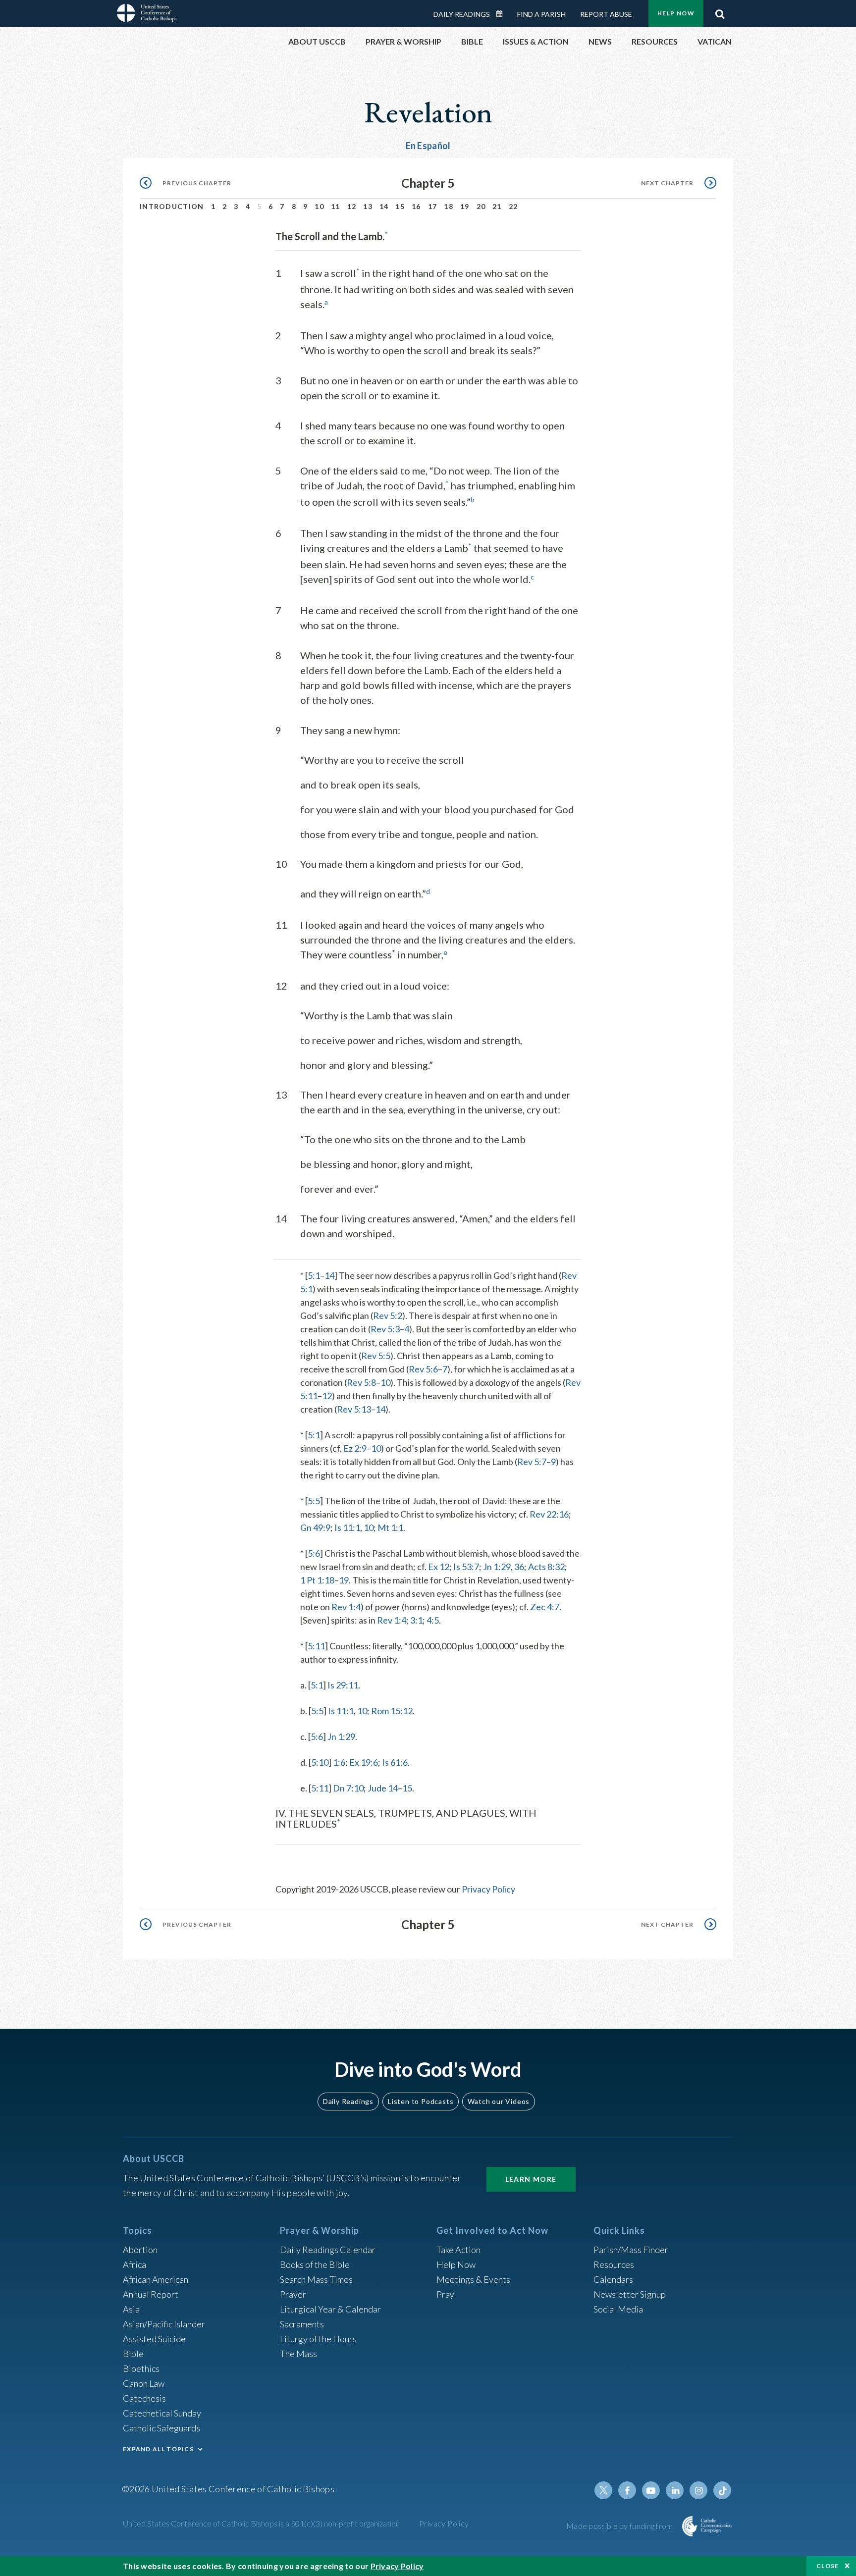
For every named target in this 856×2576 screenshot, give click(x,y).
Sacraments (302, 2324)
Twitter (603, 2490)
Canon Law (144, 2383)
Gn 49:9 (315, 1527)
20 (481, 206)
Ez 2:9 (355, 1448)
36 (519, 1567)
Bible (133, 2354)
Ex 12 (439, 1567)
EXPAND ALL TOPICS (158, 2449)
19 (465, 206)
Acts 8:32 (546, 1567)
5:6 (314, 1553)
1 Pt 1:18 (317, 1580)
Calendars (613, 2279)
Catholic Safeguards (161, 2428)
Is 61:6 (395, 1762)
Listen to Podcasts (421, 2101)
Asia (131, 2309)
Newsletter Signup (630, 2294)
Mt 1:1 (390, 1527)
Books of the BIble (315, 2264)
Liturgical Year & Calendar (330, 2309)
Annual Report (151, 2294)
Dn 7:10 (348, 1788)
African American (156, 2279)
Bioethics (141, 2368)
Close (828, 2566)
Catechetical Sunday (162, 2413)
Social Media (618, 2309)
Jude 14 (383, 1788)
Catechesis (144, 2398)
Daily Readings (462, 14)
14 (384, 206)
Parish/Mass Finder (631, 2250)
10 (319, 206)
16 (416, 206)
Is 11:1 (347, 1527)
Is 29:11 (343, 1685)
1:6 (339, 1762)
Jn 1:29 (497, 1567)
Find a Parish (541, 14)
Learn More (531, 2179)
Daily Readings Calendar (503, 14)
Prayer (293, 2294)
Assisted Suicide (154, 2339)
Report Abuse (606, 14)
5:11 (316, 1646)
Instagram (698, 2490)
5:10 (320, 1762)
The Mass (298, 2354)
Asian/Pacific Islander (164, 2324)
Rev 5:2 (388, 1315)
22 (513, 206)
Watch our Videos (499, 2101)
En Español (428, 146)
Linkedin (675, 2490)
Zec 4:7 (545, 1607)
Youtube (651, 2490)
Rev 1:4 (346, 1607)
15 (400, 206)
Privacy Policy (488, 1889)
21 (497, 206)
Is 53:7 (466, 1567)
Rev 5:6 (423, 1369)
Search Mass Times (316, 2279)
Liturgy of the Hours (318, 2339)
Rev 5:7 (532, 1462)
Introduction (172, 206)
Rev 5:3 (385, 1329)
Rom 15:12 (392, 1711)
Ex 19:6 (364, 1762)
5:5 (314, 1501)
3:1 (416, 1620)
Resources (614, 2264)
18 (449, 206)
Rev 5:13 (354, 1409)
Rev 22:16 (549, 1514)
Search (720, 11)
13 (368, 206)
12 (352, 206)
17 (433, 206)
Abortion (140, 2250)
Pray (445, 2294)
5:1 (314, 1275)
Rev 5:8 (361, 1382)
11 (336, 206)
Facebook (627, 2490)
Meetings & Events (473, 2279)
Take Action (458, 2250)
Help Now (676, 13)
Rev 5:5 (376, 1356)
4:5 (433, 1620)
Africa (134, 2264)
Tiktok (722, 2490)
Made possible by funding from (620, 2526)
